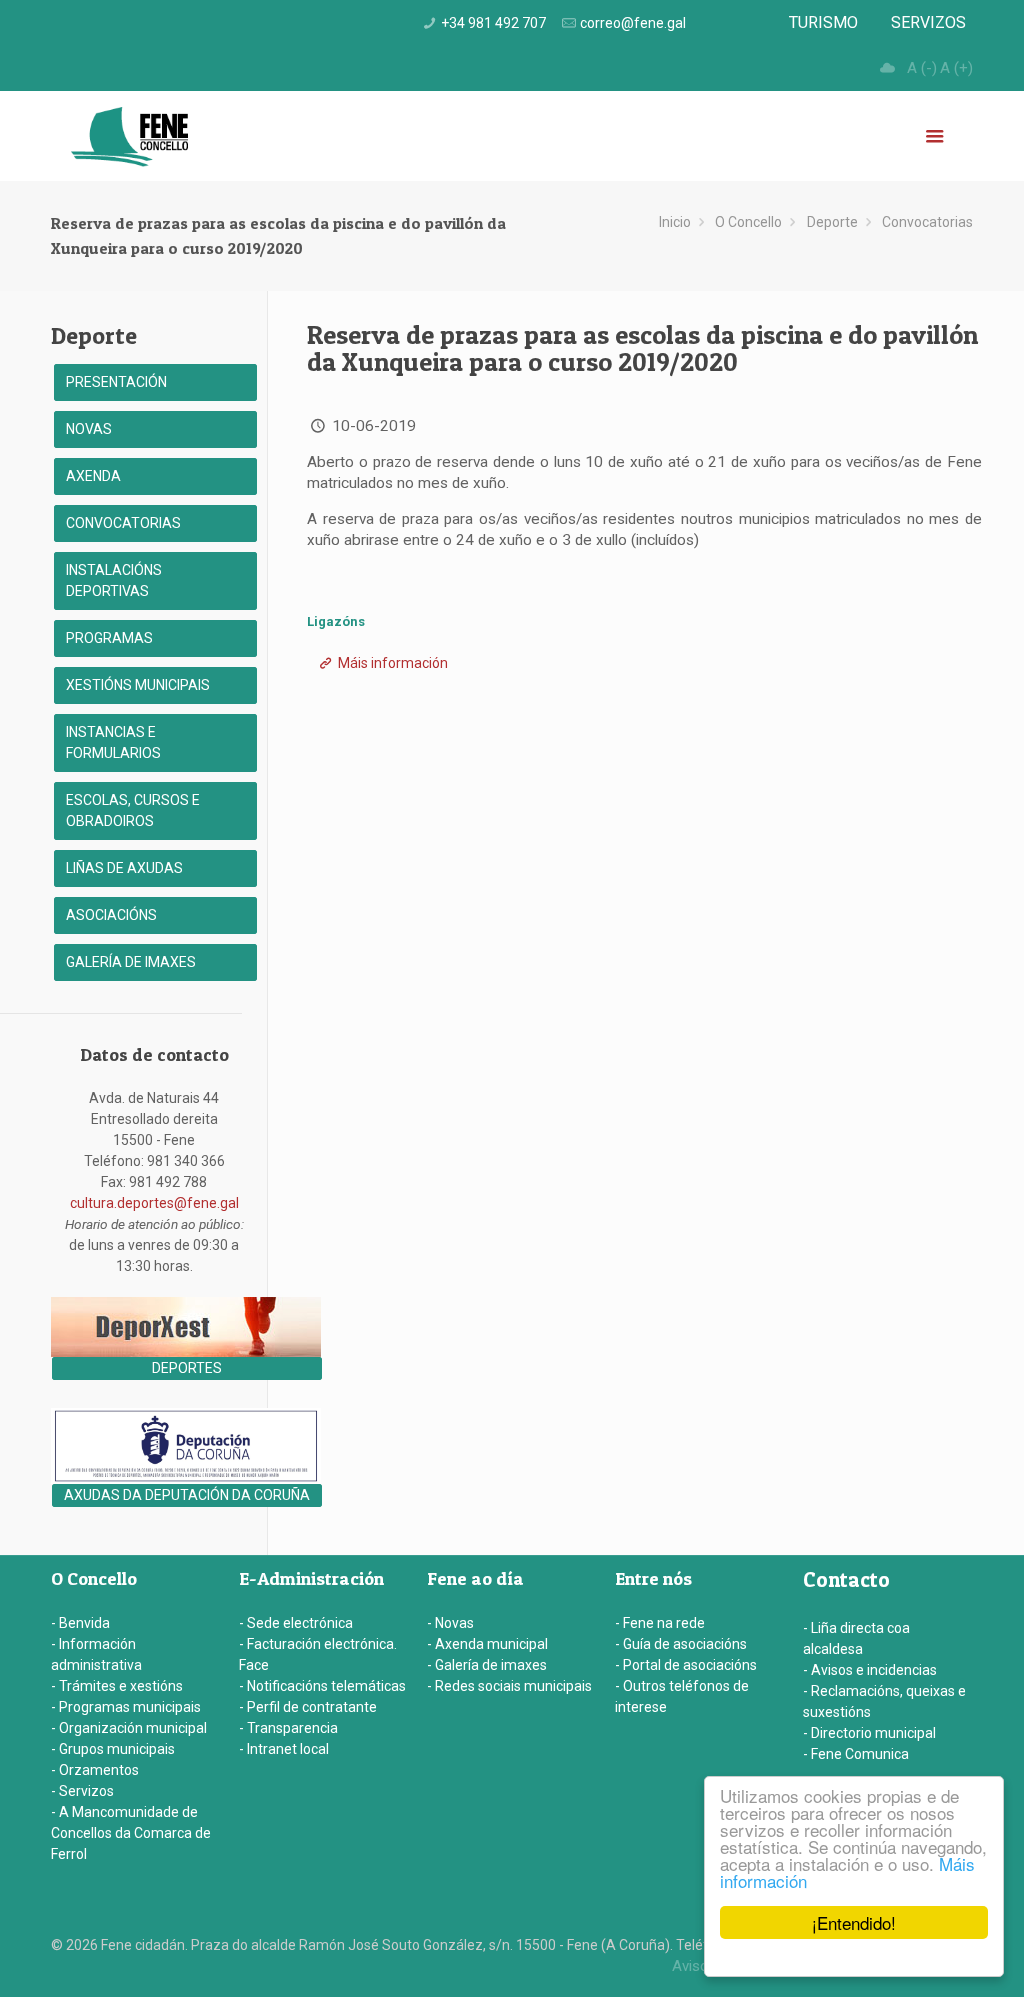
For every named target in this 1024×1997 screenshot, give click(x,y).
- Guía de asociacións (681, 1644)
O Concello (748, 222)
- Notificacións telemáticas (322, 1686)
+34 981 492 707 (493, 23)
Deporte (832, 222)
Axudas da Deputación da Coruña (187, 1495)
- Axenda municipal (487, 1644)
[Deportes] (186, 1352)
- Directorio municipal (869, 1733)
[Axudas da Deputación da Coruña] (186, 1479)
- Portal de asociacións (686, 1665)
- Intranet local (284, 1749)
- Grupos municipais (113, 1749)
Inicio (675, 222)
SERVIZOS (928, 22)
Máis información (391, 663)
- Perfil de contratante (308, 1707)
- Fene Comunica (856, 1754)
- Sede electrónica (296, 1623)
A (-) (922, 68)
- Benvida (80, 1623)
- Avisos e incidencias (870, 1670)
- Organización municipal (129, 1728)
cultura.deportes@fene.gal (154, 1203)
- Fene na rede (660, 1623)
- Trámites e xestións (117, 1686)
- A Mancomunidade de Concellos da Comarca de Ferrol (131, 1833)
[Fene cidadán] (129, 136)
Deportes (187, 1368)
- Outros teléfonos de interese (682, 1696)
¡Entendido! (854, 1922)
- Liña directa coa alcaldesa (856, 1638)
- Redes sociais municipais (509, 1686)
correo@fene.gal (633, 23)
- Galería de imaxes (487, 1665)
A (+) (956, 68)
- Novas (450, 1623)
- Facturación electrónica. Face (318, 1654)
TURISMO (823, 22)
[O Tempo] (887, 68)
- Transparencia (288, 1728)
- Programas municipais (126, 1707)
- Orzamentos (95, 1770)
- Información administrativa (96, 1654)
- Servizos (82, 1791)
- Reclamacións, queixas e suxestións (884, 1701)
